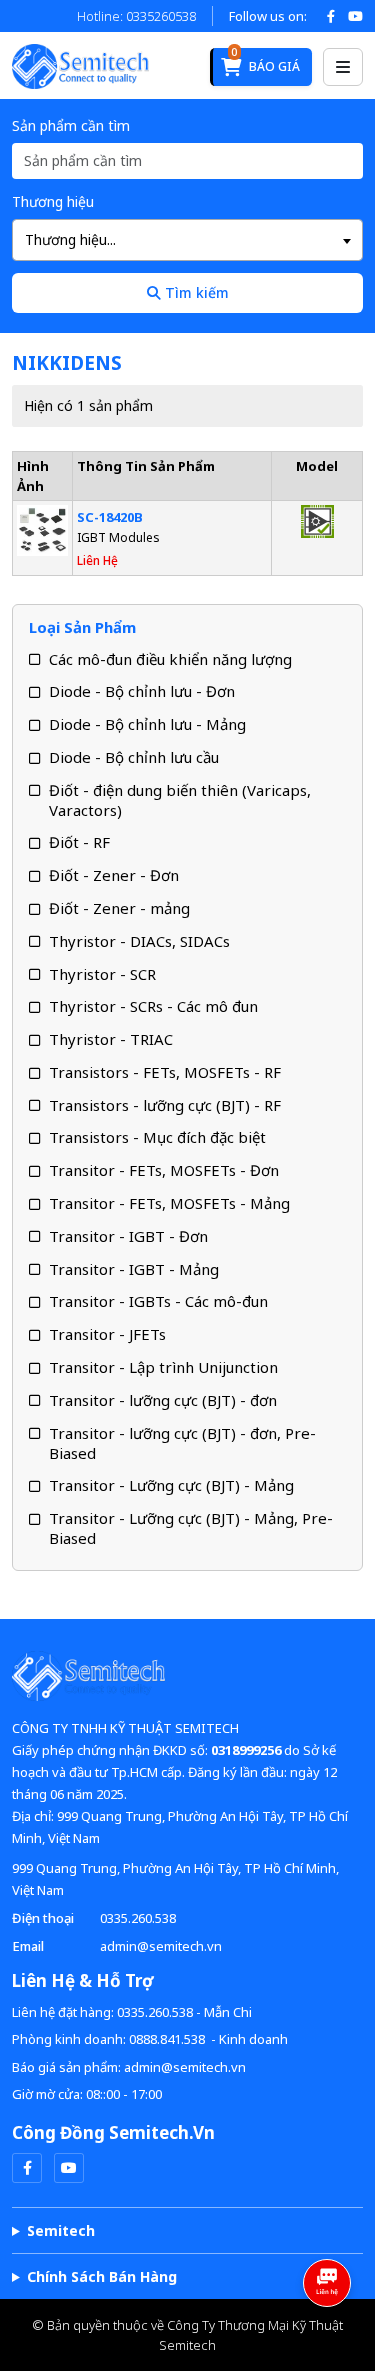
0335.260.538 (138, 1918)
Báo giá (265, 61)
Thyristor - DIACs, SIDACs (139, 941)
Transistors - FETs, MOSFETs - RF (165, 1072)
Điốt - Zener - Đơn (114, 875)
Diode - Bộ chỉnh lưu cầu (134, 757)
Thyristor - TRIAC (111, 1039)
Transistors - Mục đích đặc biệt (157, 1137)
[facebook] (27, 2168)
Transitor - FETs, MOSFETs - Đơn (164, 1170)
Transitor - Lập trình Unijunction (163, 1367)
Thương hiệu (53, 201)
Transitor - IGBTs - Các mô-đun (158, 1301)
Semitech (61, 2230)
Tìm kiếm (195, 292)
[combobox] (187, 240)
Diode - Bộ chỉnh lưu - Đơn (142, 691)
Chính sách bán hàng (102, 2276)
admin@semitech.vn (161, 1946)
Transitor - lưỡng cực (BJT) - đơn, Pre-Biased (182, 1443)
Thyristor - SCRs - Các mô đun (153, 1006)
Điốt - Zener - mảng (119, 908)
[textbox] (187, 240)
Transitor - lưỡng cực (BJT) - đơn (163, 1400)
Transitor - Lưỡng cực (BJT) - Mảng (171, 1485)
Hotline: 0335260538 (136, 16)
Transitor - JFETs (107, 1334)
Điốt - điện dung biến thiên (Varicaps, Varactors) (180, 800)
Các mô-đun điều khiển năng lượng (170, 659)
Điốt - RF (79, 842)
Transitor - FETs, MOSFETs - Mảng (169, 1203)
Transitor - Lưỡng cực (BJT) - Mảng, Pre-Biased (191, 1528)
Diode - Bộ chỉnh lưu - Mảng (147, 724)
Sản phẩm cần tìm (71, 125)
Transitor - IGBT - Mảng (134, 1269)
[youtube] (69, 2168)
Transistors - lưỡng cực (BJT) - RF (165, 1105)
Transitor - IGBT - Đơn (128, 1236)
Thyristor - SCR (102, 974)
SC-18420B (110, 517)
